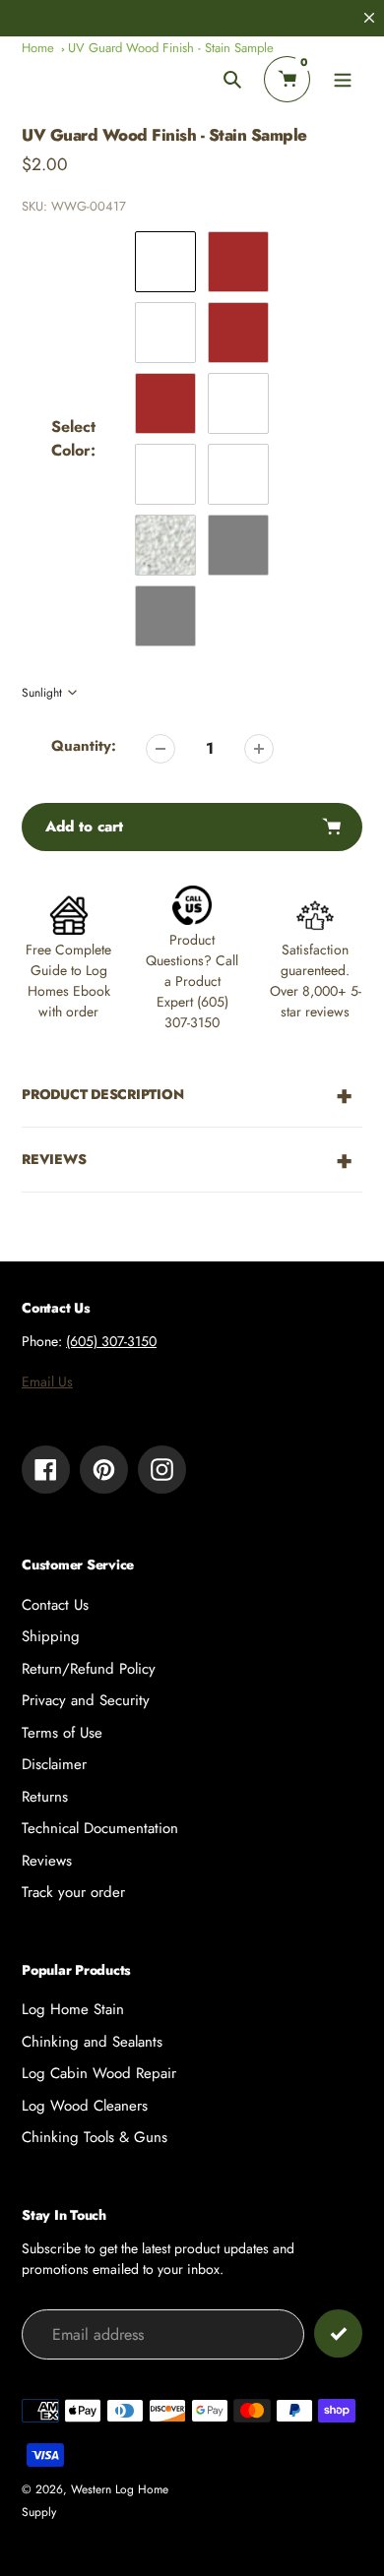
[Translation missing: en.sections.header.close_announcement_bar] (369, 18)
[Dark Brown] (165, 403)
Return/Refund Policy (89, 1669)
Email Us (47, 1381)
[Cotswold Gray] (165, 616)
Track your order (73, 1892)
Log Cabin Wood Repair (99, 2073)
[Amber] (165, 333)
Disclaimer (54, 1764)
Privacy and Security (86, 1700)
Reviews (47, 1861)
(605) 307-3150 (111, 1341)
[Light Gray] (165, 545)
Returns (45, 1797)
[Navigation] (342, 79)
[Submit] (338, 2333)
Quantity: (84, 746)
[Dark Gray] (238, 545)
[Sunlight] (165, 262)
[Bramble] (165, 474)
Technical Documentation (100, 1828)
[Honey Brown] (238, 262)
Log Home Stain (73, 2009)
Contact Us (55, 1605)
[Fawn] (238, 403)
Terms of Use (62, 1733)
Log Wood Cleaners (85, 2106)
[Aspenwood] (238, 474)
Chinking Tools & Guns (95, 2137)
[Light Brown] (238, 333)
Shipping (51, 1636)
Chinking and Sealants (92, 2042)
